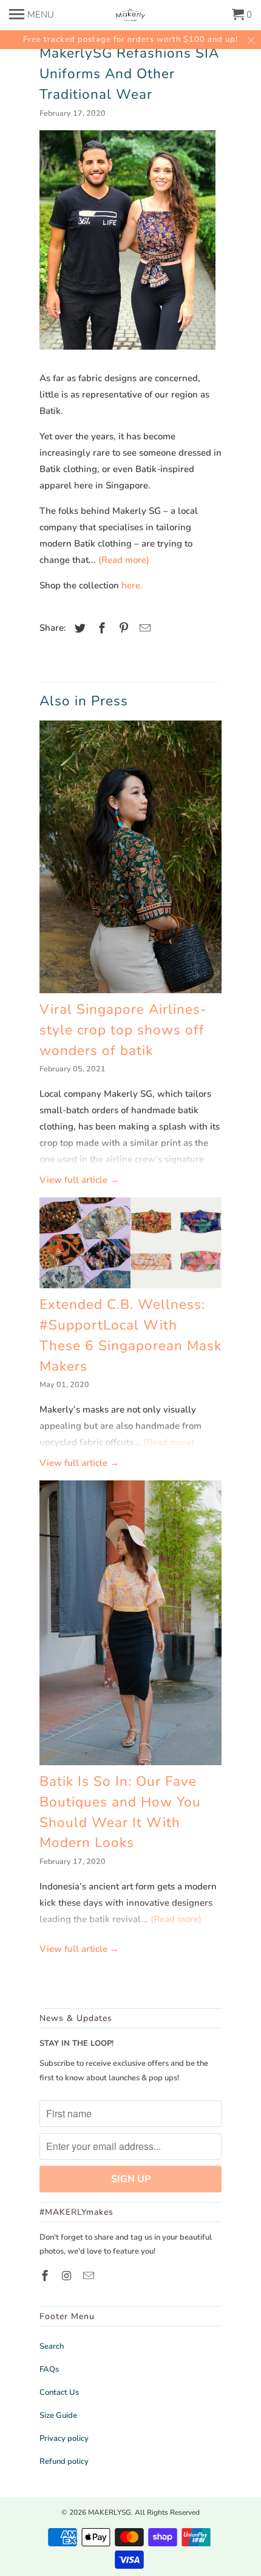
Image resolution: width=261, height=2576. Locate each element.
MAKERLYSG (110, 2512)
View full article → (79, 1180)
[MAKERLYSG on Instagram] (68, 2276)
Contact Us (59, 2392)
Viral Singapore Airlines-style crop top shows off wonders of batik (123, 1030)
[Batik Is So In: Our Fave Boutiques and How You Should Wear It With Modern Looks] (130, 1623)
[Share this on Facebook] (100, 628)
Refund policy (64, 2461)
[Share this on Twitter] (78, 628)
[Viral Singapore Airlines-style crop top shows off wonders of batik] (130, 857)
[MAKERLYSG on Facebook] (46, 2276)
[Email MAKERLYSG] (90, 2276)
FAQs (49, 2369)
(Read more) (124, 560)
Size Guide (58, 2415)
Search (52, 2346)
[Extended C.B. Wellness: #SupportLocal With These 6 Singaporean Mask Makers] (130, 1243)
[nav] (32, 12)
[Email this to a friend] (143, 628)
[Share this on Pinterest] (122, 628)
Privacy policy (64, 2438)
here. (132, 585)
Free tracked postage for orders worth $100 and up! (130, 39)
